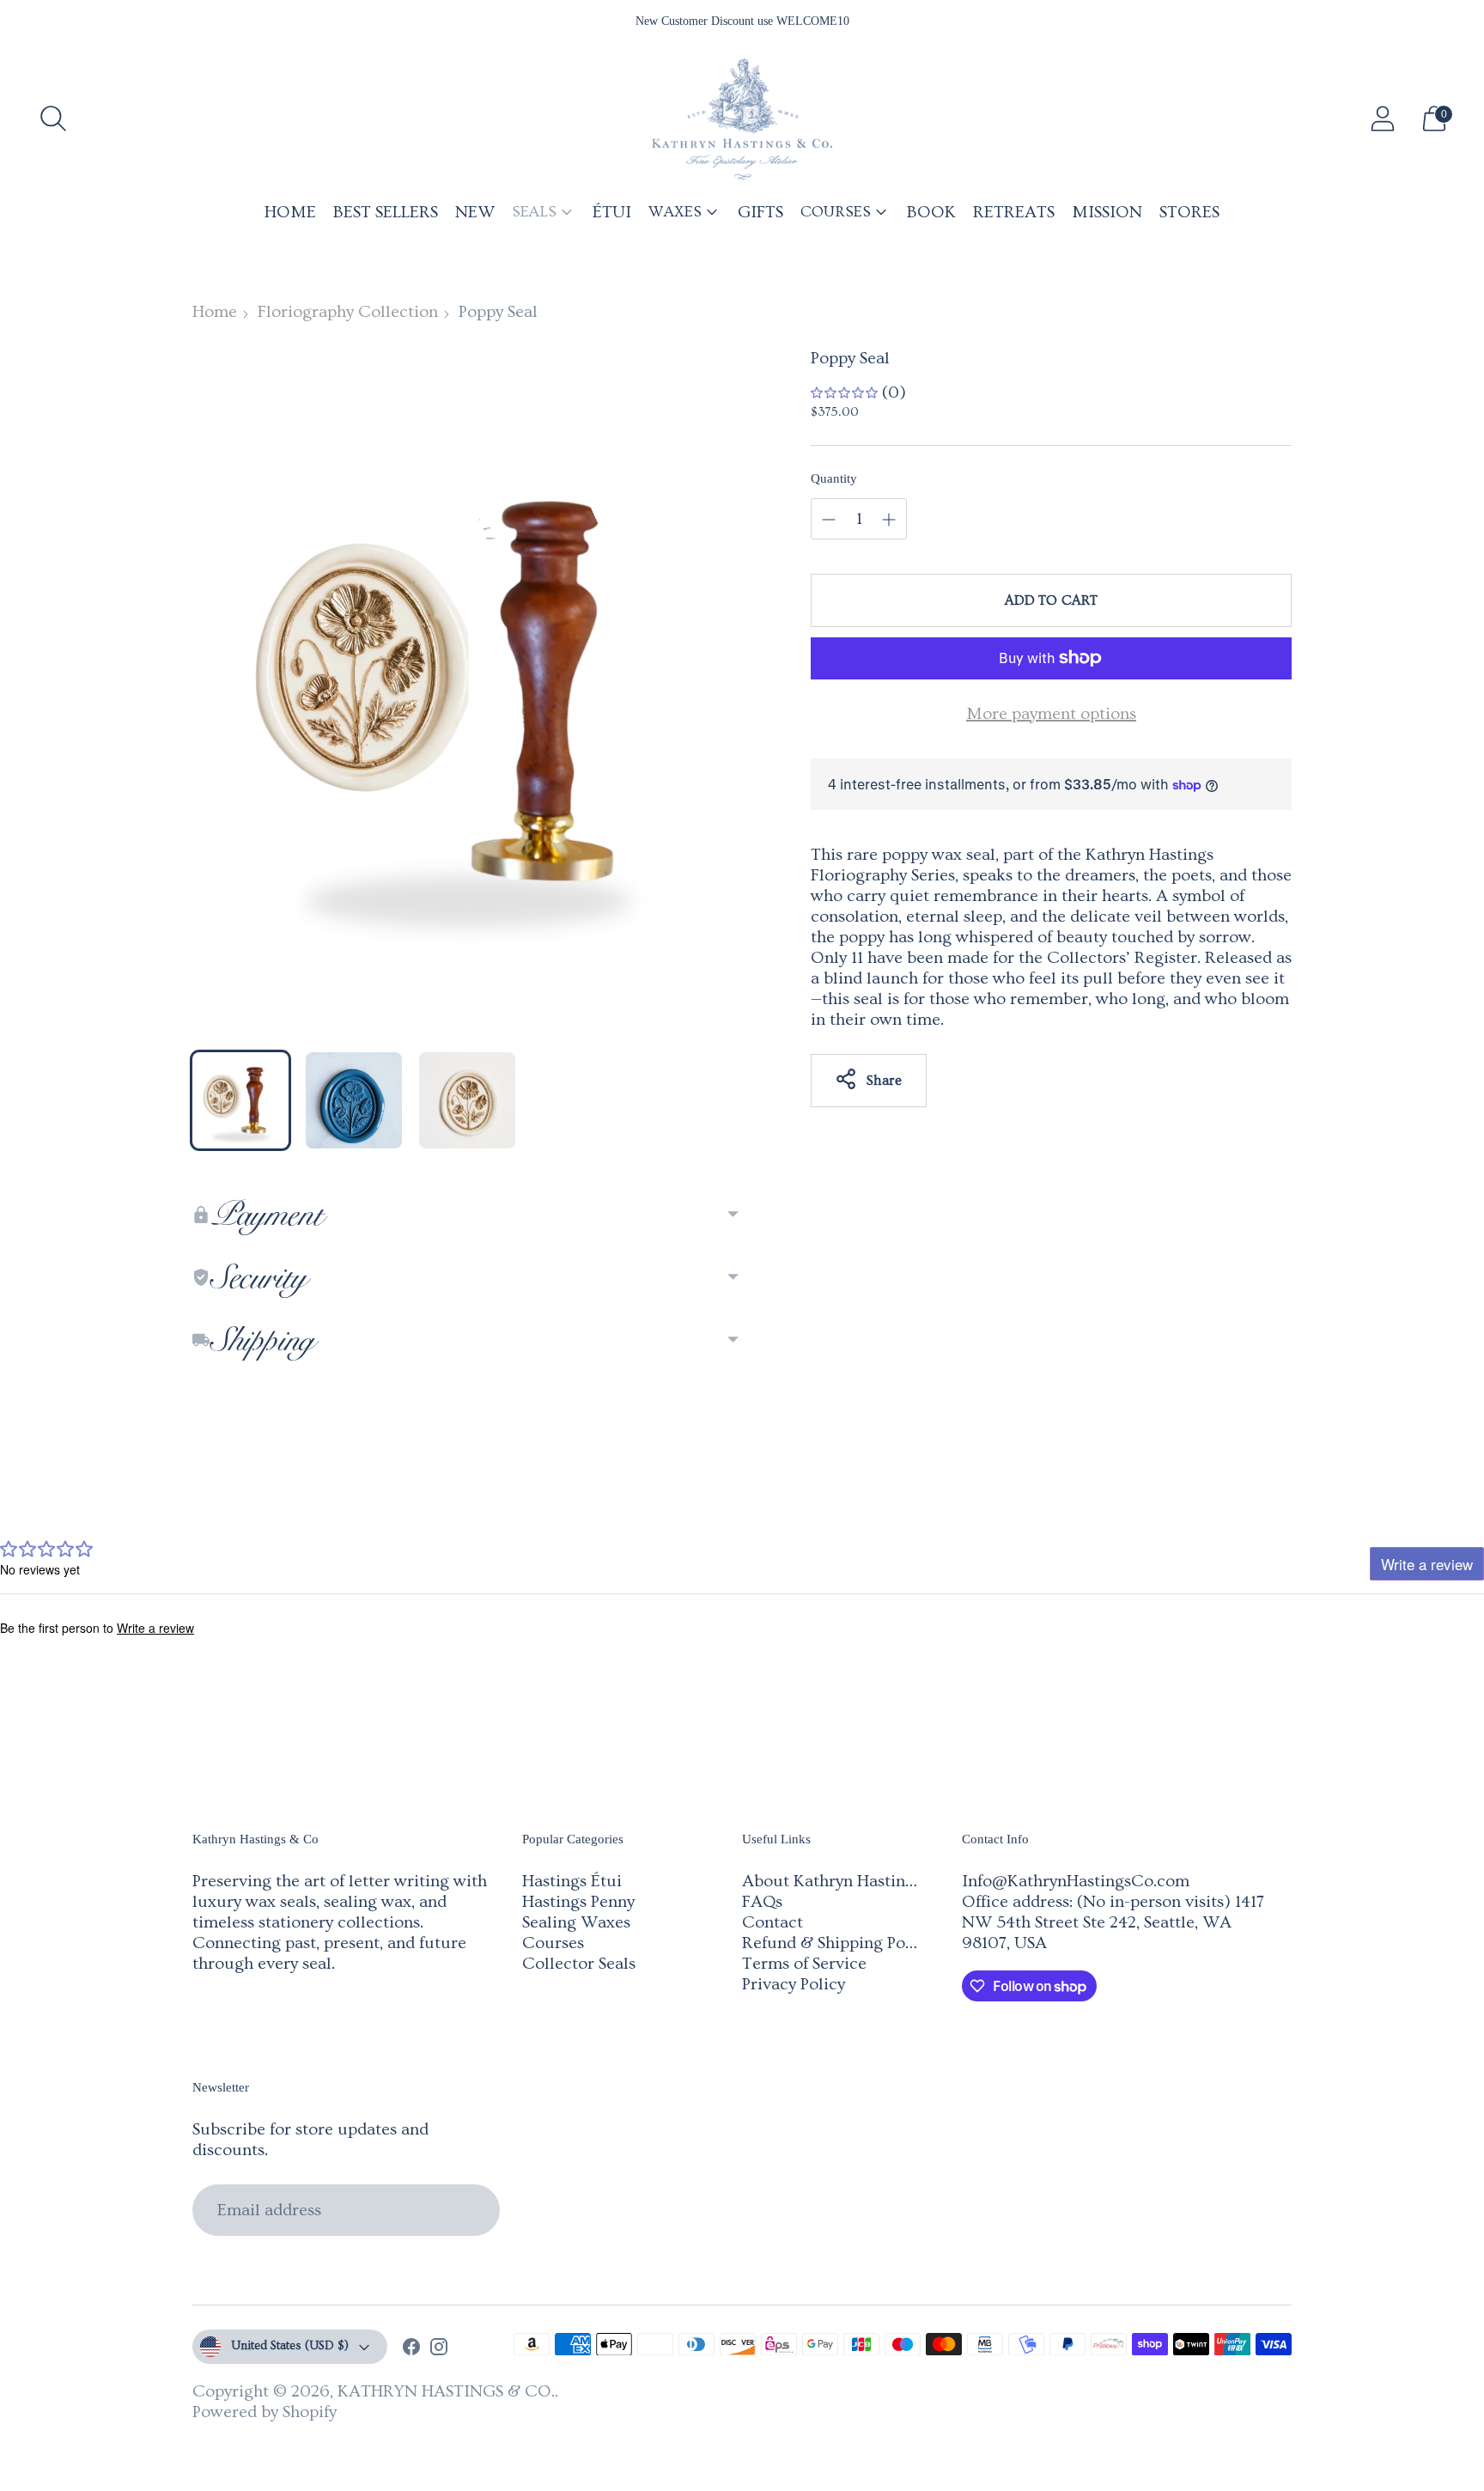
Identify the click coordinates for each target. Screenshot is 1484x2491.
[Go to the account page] (1383, 119)
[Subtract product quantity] (889, 520)
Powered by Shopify (265, 2412)
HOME (290, 212)
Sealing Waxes (576, 1922)
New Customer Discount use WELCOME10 (742, 21)
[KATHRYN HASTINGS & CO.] (742, 119)
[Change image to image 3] (467, 1100)
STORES (1189, 212)
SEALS (534, 212)
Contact (772, 1922)
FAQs (762, 1902)
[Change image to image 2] (354, 1100)
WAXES (675, 212)
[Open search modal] (53, 119)
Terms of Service (804, 1964)
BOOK (931, 212)
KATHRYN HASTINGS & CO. (446, 2391)
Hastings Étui (572, 1881)
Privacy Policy (794, 1984)
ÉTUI (612, 212)
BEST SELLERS (386, 212)
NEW (475, 212)
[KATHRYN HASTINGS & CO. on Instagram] (439, 2349)
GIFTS (760, 212)
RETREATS (1014, 212)
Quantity (834, 478)
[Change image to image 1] (240, 1100)
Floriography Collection (348, 312)
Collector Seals (579, 1964)
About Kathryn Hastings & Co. (855, 1881)
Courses (553, 1943)
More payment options (1051, 714)
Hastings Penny (578, 1902)
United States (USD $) (290, 2346)
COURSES (836, 212)
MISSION (1107, 212)
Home (215, 312)
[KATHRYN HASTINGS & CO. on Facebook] (411, 2349)
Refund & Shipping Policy (837, 1943)
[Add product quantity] (829, 520)
